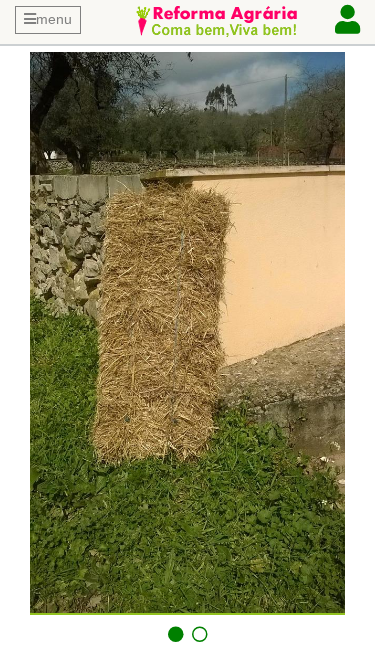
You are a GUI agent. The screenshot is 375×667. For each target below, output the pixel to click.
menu (54, 19)
